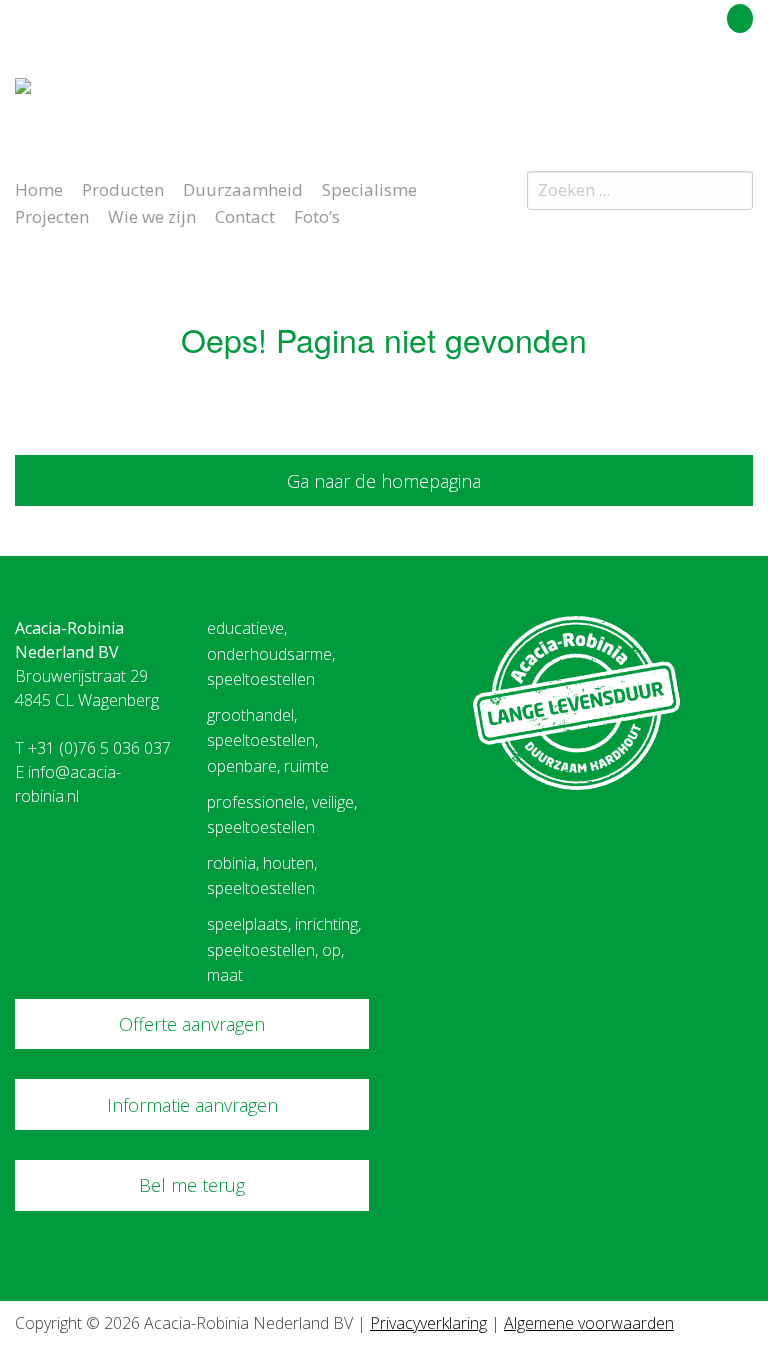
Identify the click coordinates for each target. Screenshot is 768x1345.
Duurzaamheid (243, 188)
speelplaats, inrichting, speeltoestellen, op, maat (284, 949)
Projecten (52, 215)
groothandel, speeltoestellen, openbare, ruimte (268, 740)
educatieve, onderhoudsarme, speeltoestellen (271, 653)
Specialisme (369, 188)
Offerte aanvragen (192, 1024)
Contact (245, 215)
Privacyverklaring (428, 1323)
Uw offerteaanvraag (650, 15)
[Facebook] (706, 94)
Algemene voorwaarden (589, 1323)
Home (39, 188)
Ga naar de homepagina (384, 481)
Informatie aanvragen (192, 1105)
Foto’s (317, 215)
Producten (123, 188)
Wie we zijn (152, 215)
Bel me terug (192, 1185)
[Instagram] (742, 94)
